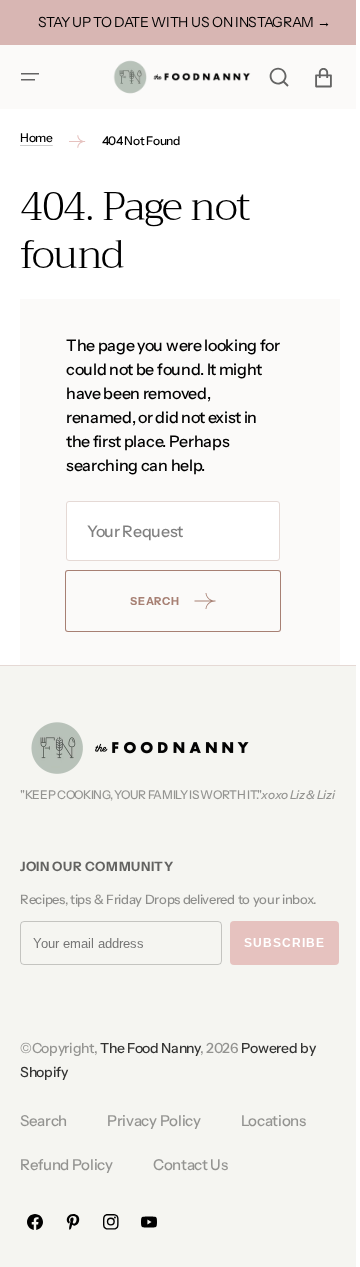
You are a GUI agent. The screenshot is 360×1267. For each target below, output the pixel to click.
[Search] (264, 77)
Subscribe (284, 961)
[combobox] (165, 531)
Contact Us (190, 1181)
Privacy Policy (154, 1138)
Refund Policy (66, 1181)
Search (43, 1138)
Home (36, 137)
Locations (273, 1138)
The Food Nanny (150, 1066)
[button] (30, 77)
